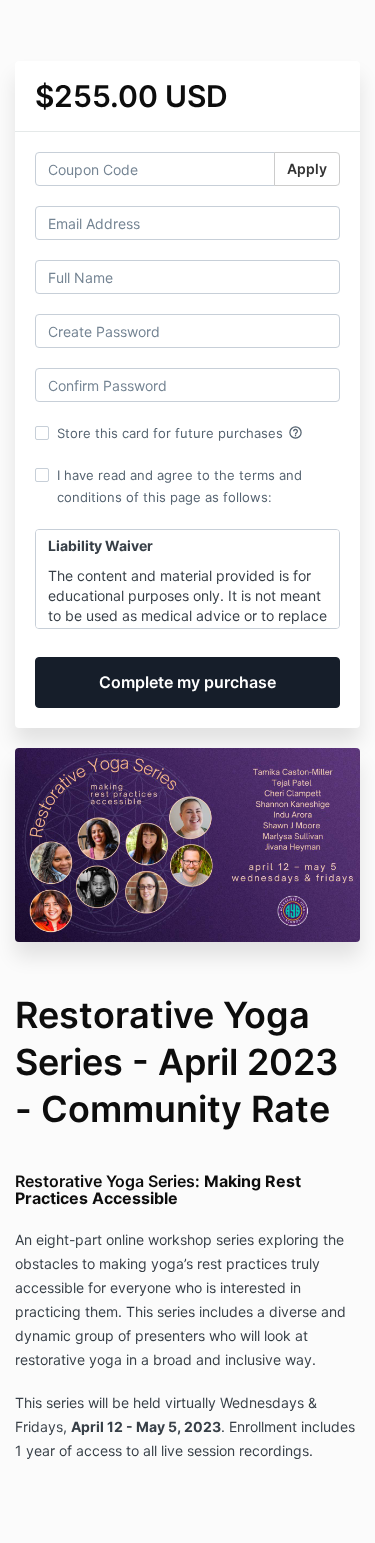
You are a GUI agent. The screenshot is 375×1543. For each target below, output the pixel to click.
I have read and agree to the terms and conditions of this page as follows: (179, 486)
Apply (307, 168)
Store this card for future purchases (180, 433)
